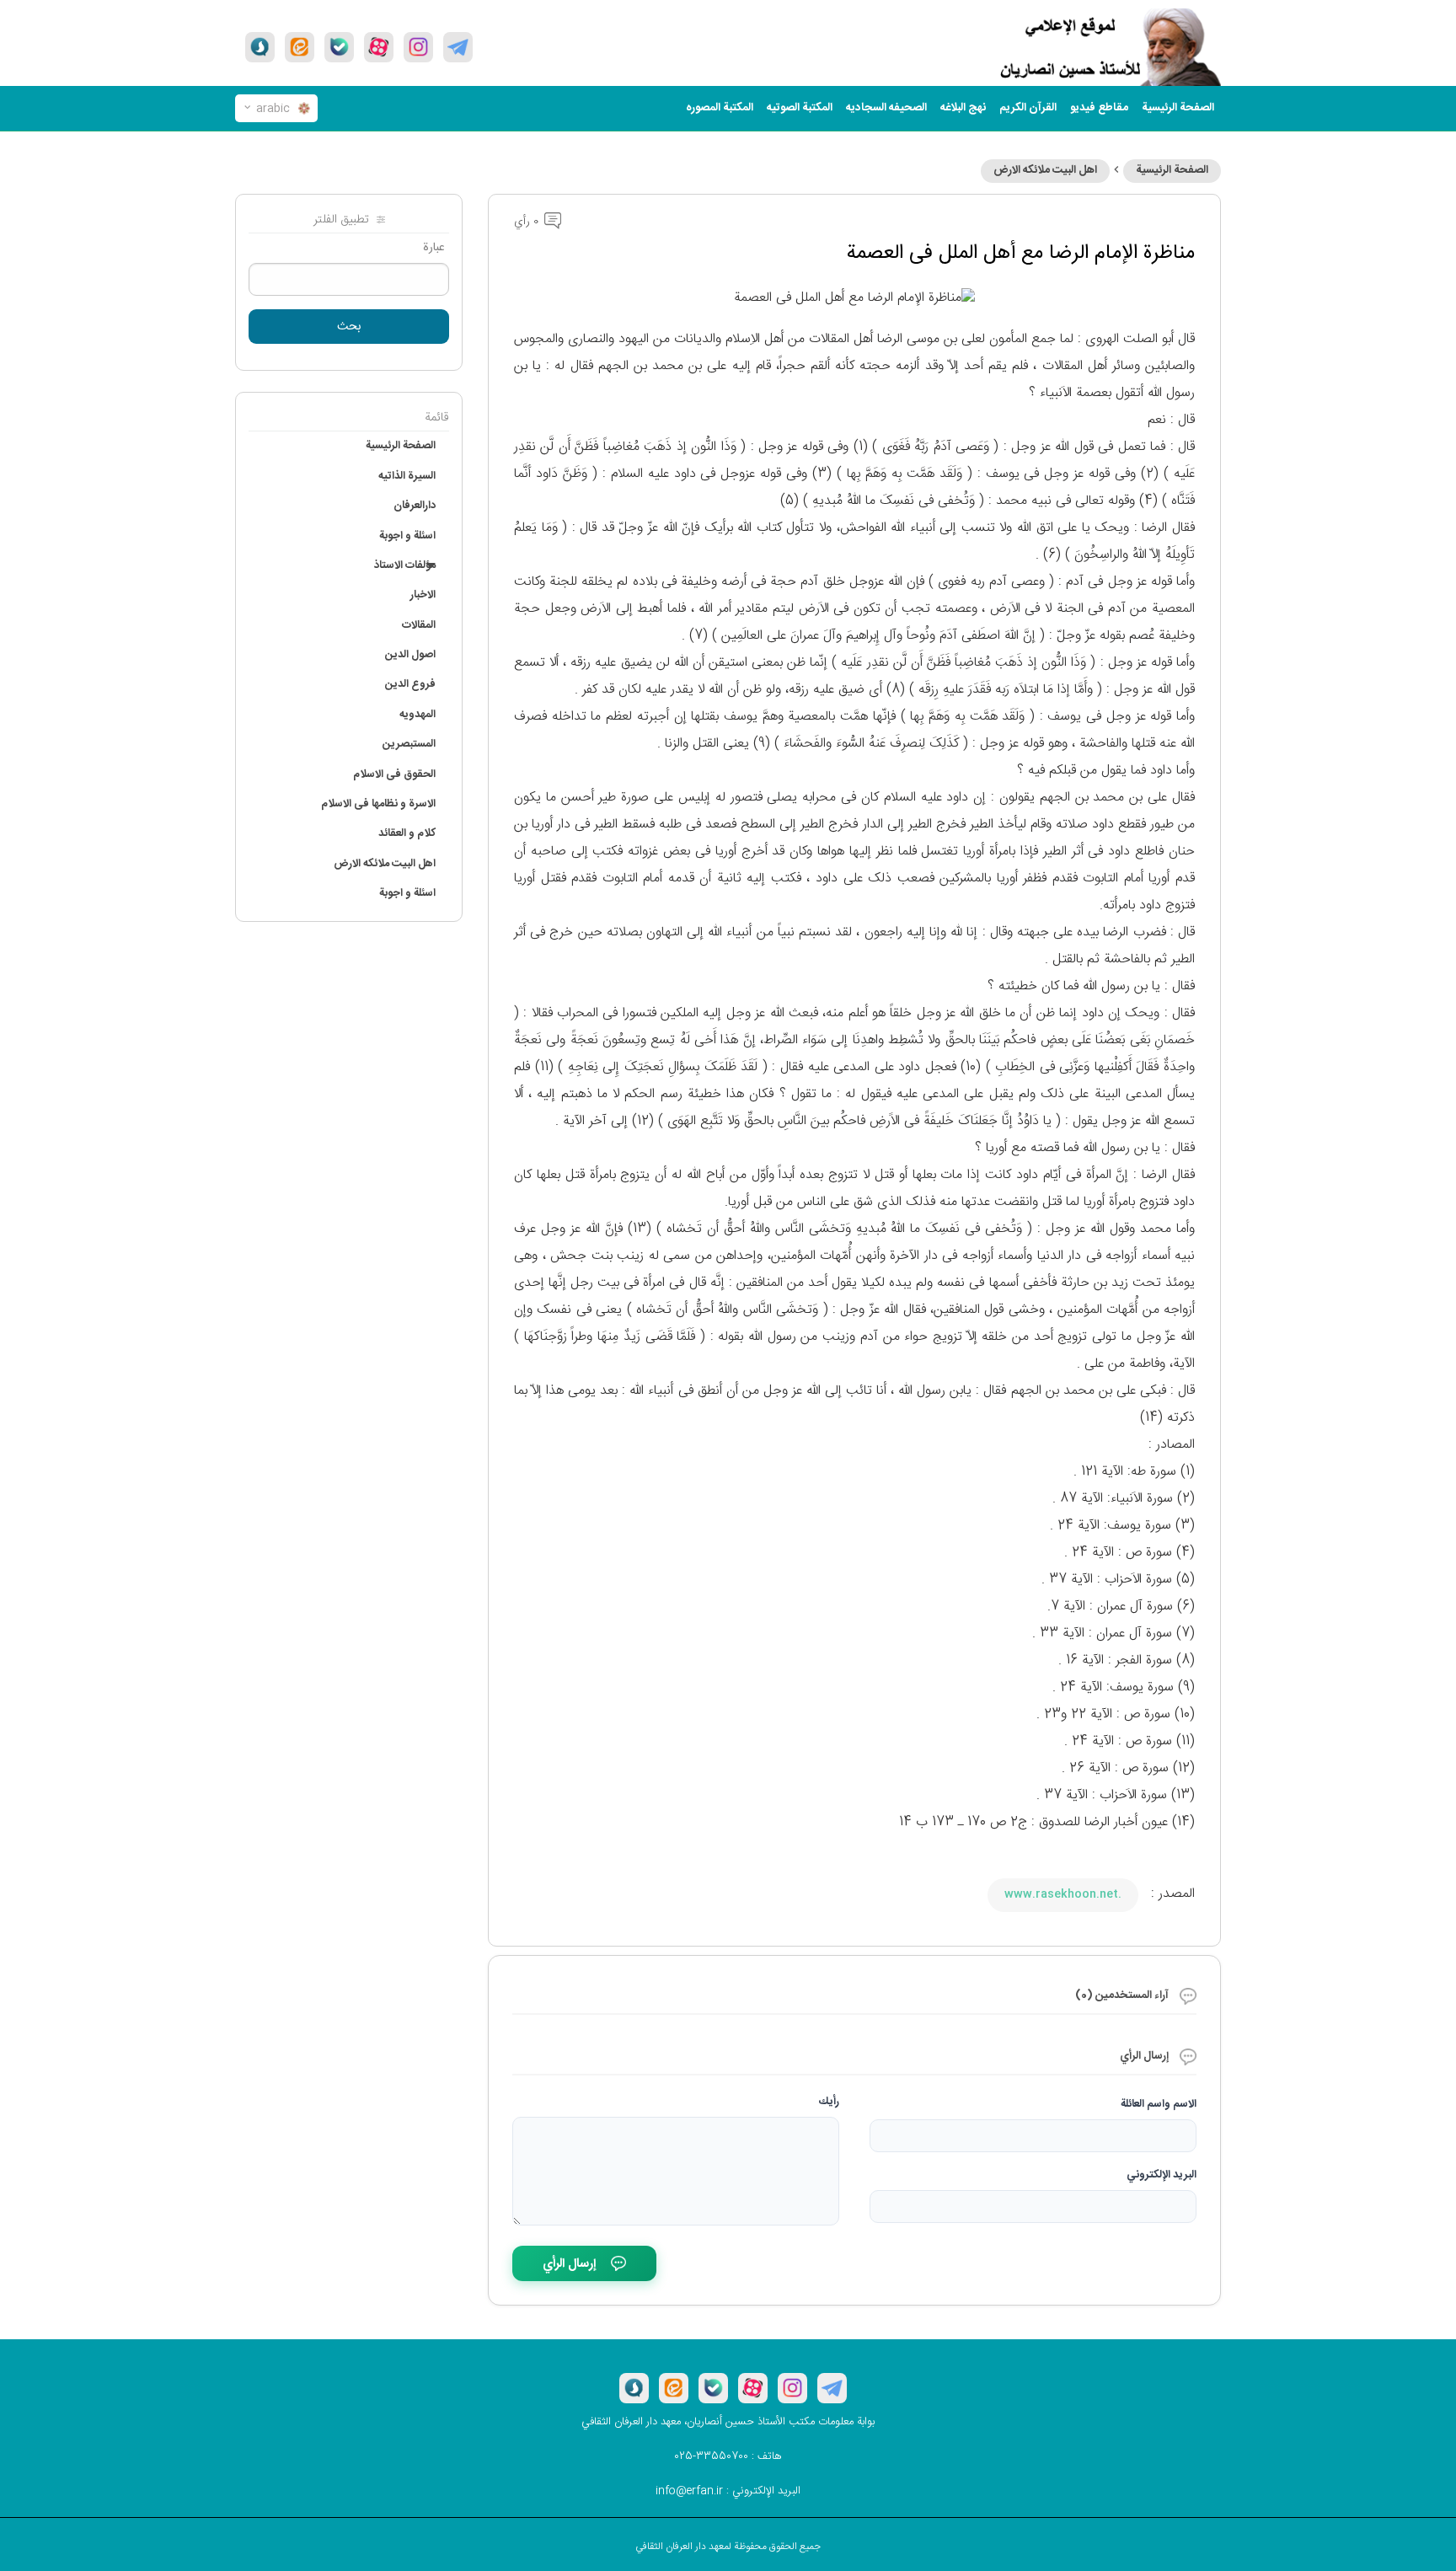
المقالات (419, 625)
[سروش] (260, 47)
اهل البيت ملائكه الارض (1045, 170)
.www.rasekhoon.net (1063, 1894)
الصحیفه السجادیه (886, 108)
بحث (349, 327)
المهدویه (418, 715)
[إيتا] (300, 47)
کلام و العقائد (407, 833)
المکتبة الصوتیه (800, 108)
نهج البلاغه (963, 108)
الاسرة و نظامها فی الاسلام (378, 804)
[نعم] (339, 47)
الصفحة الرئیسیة (1178, 108)
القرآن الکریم (1028, 108)
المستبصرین (409, 744)
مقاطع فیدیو (1099, 108)
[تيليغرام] (458, 47)
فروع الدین (410, 684)
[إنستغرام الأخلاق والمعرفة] (418, 47)
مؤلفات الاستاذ (405, 565)
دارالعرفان (415, 506)
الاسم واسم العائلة (1159, 2104)
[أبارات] (379, 47)
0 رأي (528, 222)
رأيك (829, 2102)
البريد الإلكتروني (1162, 2175)
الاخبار (423, 595)
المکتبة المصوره (720, 108)
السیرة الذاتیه (407, 476)
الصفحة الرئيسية (1172, 170)
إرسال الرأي (569, 2264)
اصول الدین (410, 655)
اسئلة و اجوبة (407, 536)
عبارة (434, 248)
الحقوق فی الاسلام (394, 774)
